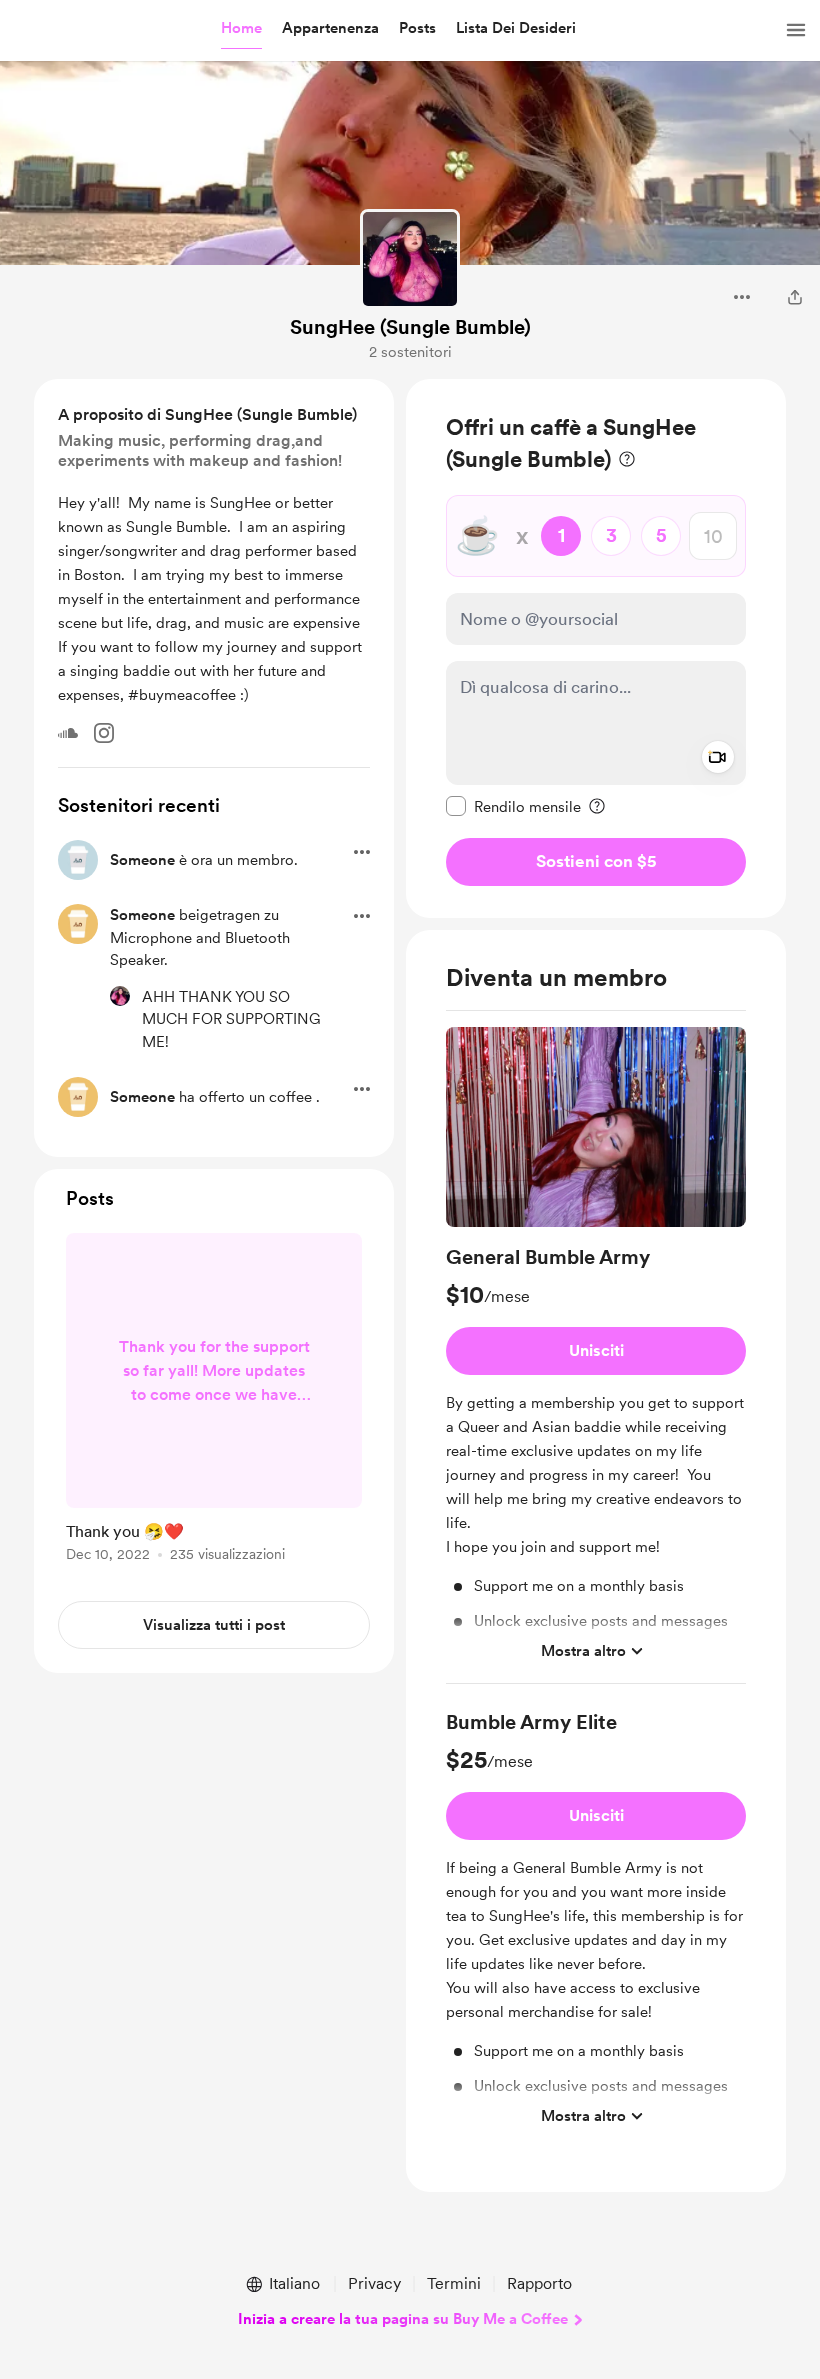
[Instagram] (104, 733)
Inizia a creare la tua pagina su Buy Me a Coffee (403, 2319)
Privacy (374, 2283)
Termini (454, 2283)
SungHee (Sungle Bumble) (410, 327)
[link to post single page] (214, 1401)
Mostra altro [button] (583, 1651)
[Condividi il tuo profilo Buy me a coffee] (795, 297)
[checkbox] (513, 806)
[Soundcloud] (68, 733)
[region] (596, 648)
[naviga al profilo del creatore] (410, 259)
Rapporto (539, 2283)
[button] (241, 29)
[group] (596, 1355)
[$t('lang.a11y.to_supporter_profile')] (120, 996)
